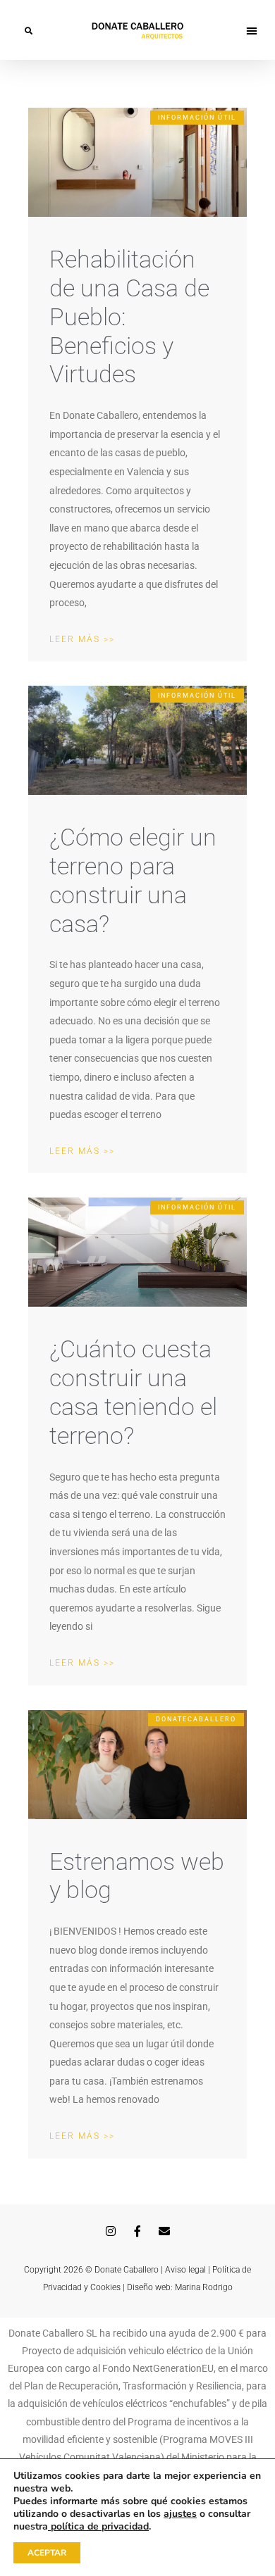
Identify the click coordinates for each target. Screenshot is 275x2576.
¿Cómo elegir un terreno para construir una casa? (133, 880)
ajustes (180, 2514)
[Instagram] (111, 2231)
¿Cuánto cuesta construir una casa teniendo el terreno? (133, 1392)
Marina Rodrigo (204, 2287)
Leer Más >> (82, 639)
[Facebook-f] (137, 2231)
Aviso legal (185, 2270)
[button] (28, 30)
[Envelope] (164, 2231)
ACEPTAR (47, 2553)
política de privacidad (98, 2526)
